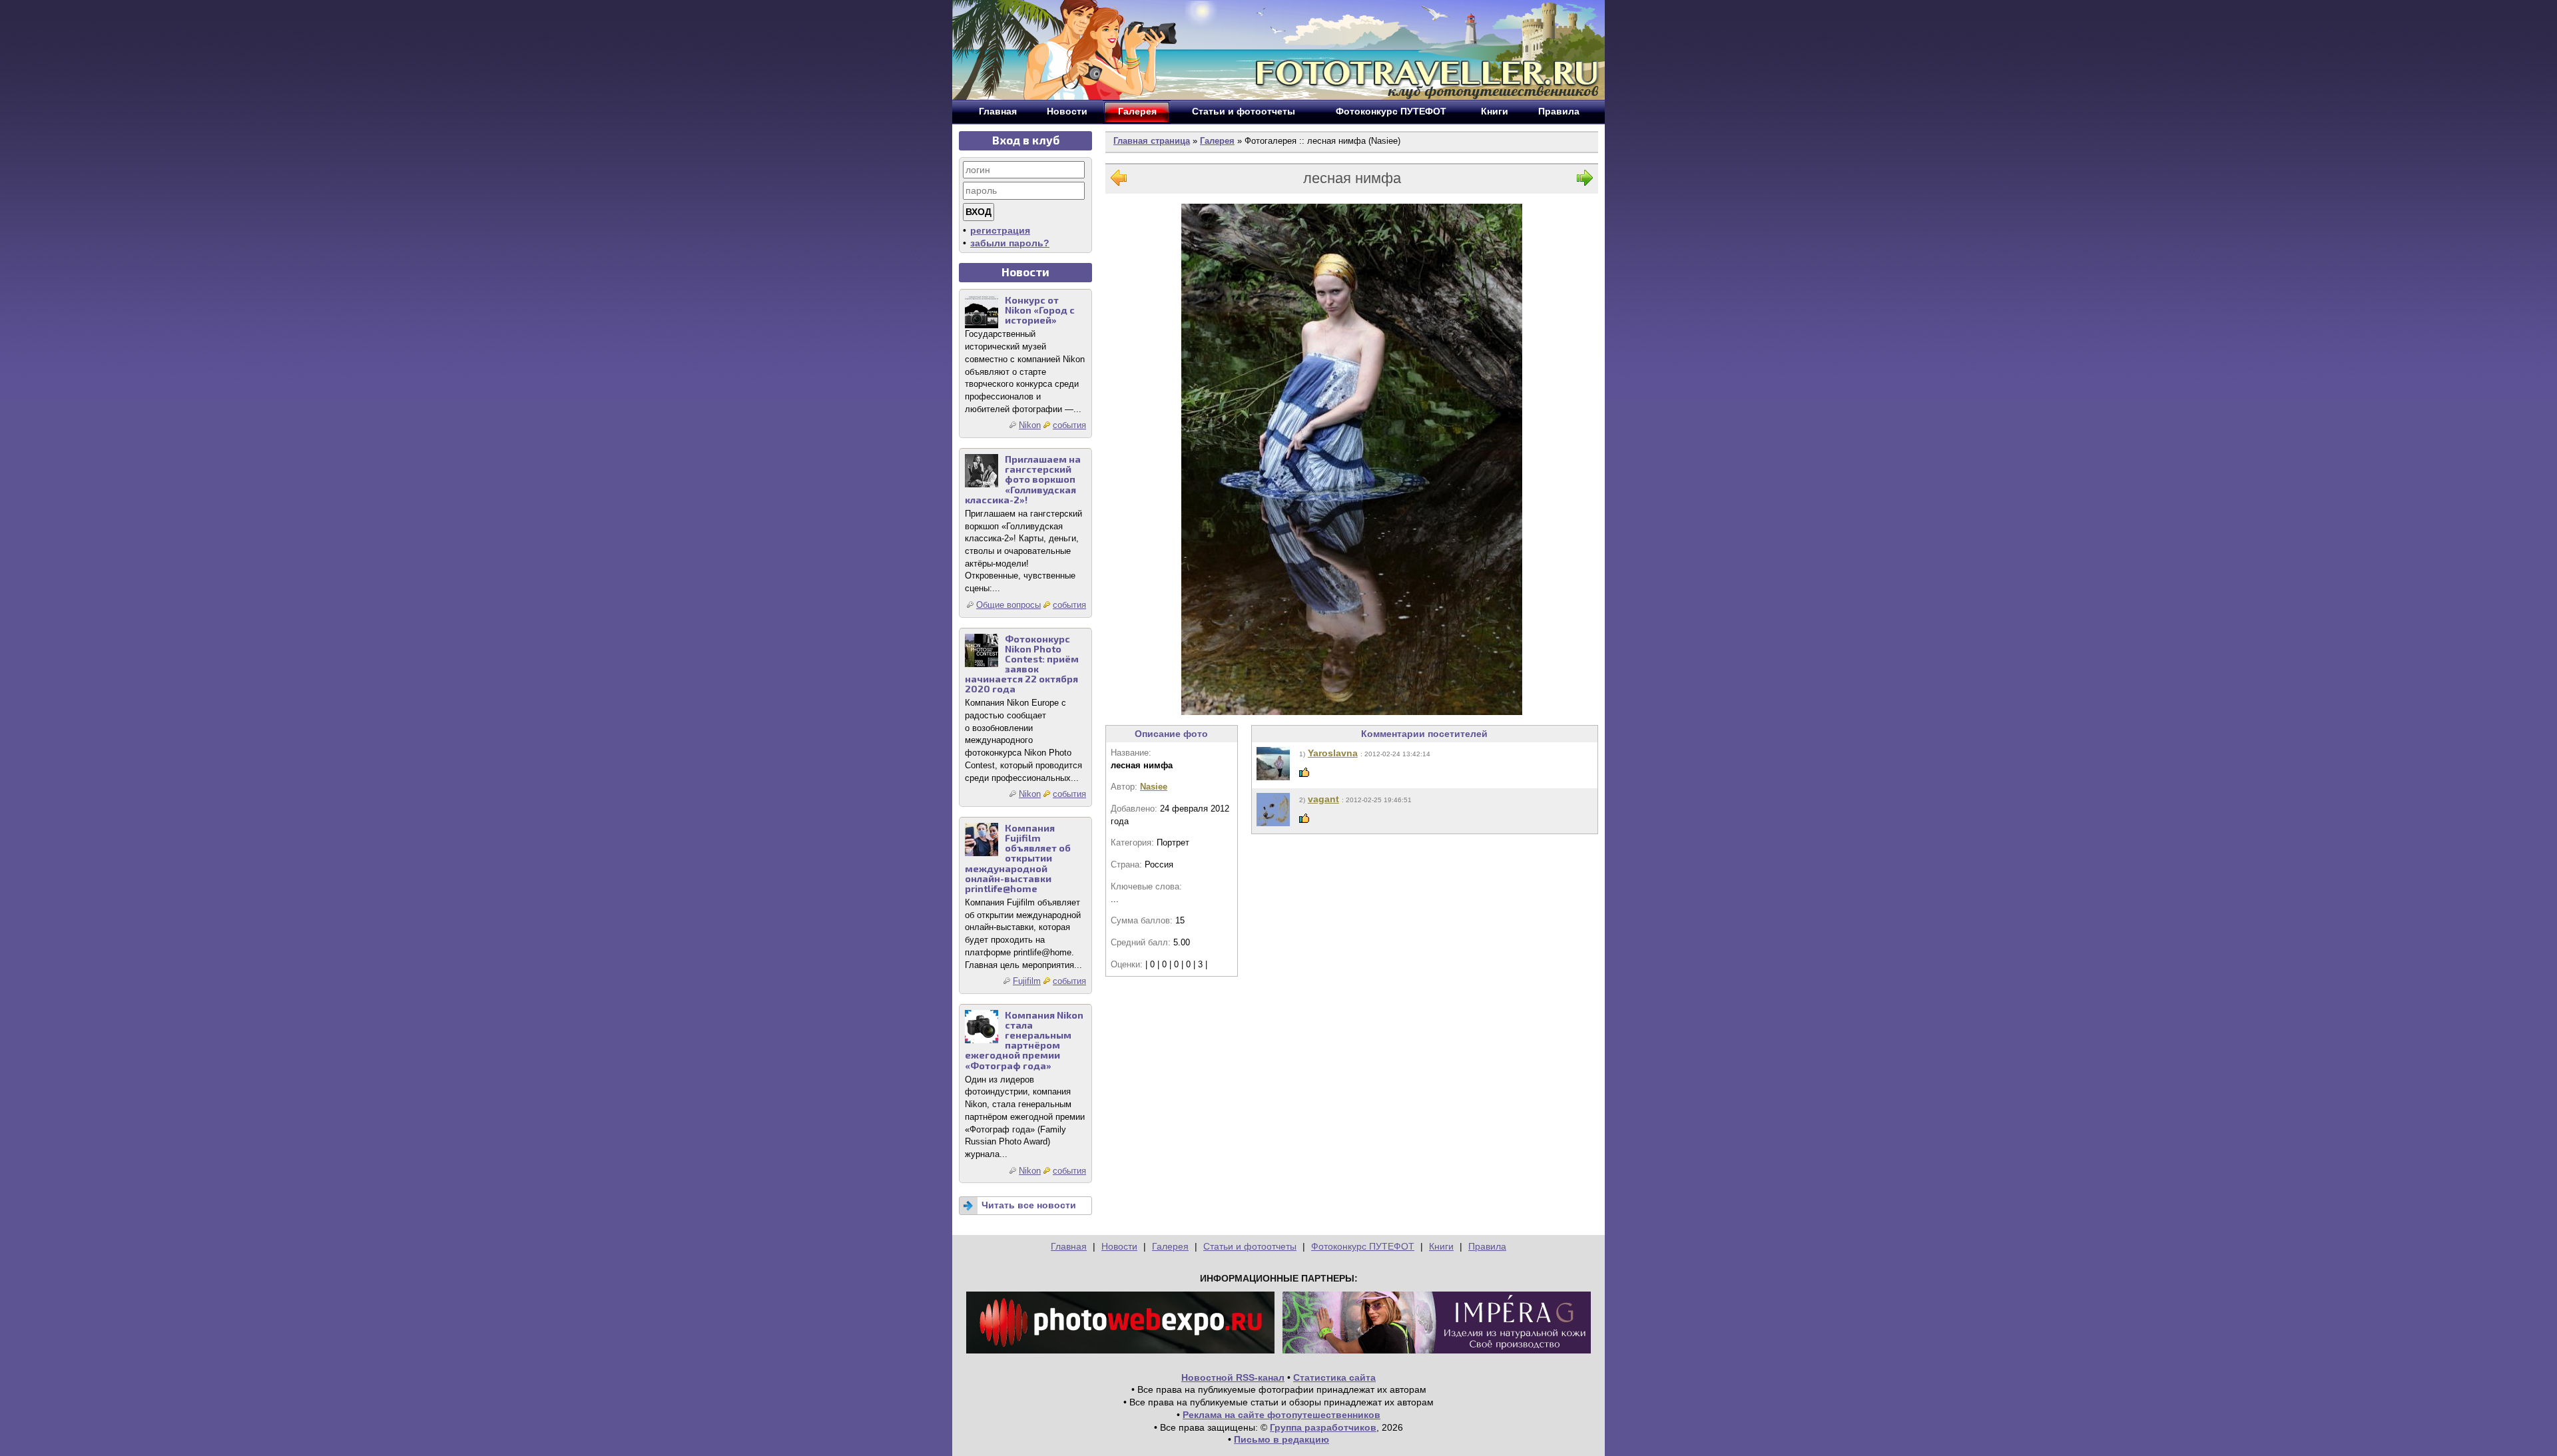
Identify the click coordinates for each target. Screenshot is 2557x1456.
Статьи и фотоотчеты (1250, 1246)
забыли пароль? (1010, 243)
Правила (1487, 1246)
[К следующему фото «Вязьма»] (1585, 181)
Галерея (1217, 141)
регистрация (1000, 230)
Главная (1069, 1246)
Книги (1441, 1246)
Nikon (1030, 425)
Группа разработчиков (1323, 1427)
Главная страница (1152, 141)
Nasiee (1154, 787)
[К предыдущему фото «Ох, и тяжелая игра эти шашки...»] (1119, 181)
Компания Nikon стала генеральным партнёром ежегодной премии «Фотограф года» (1024, 1040)
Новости (1119, 1246)
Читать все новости (1029, 1205)
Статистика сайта (1334, 1377)
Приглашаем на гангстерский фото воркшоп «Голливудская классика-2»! (1023, 479)
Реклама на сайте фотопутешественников (1281, 1415)
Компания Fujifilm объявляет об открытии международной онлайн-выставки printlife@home (1018, 858)
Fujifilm (1027, 981)
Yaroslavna (1333, 753)
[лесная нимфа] (1352, 459)
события (1069, 425)
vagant (1323, 799)
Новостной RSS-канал (1233, 1377)
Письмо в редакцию (1281, 1439)
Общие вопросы (1008, 605)
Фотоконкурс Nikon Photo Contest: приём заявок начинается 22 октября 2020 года (1022, 664)
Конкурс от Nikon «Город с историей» (1040, 310)
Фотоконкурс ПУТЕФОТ (1363, 1246)
